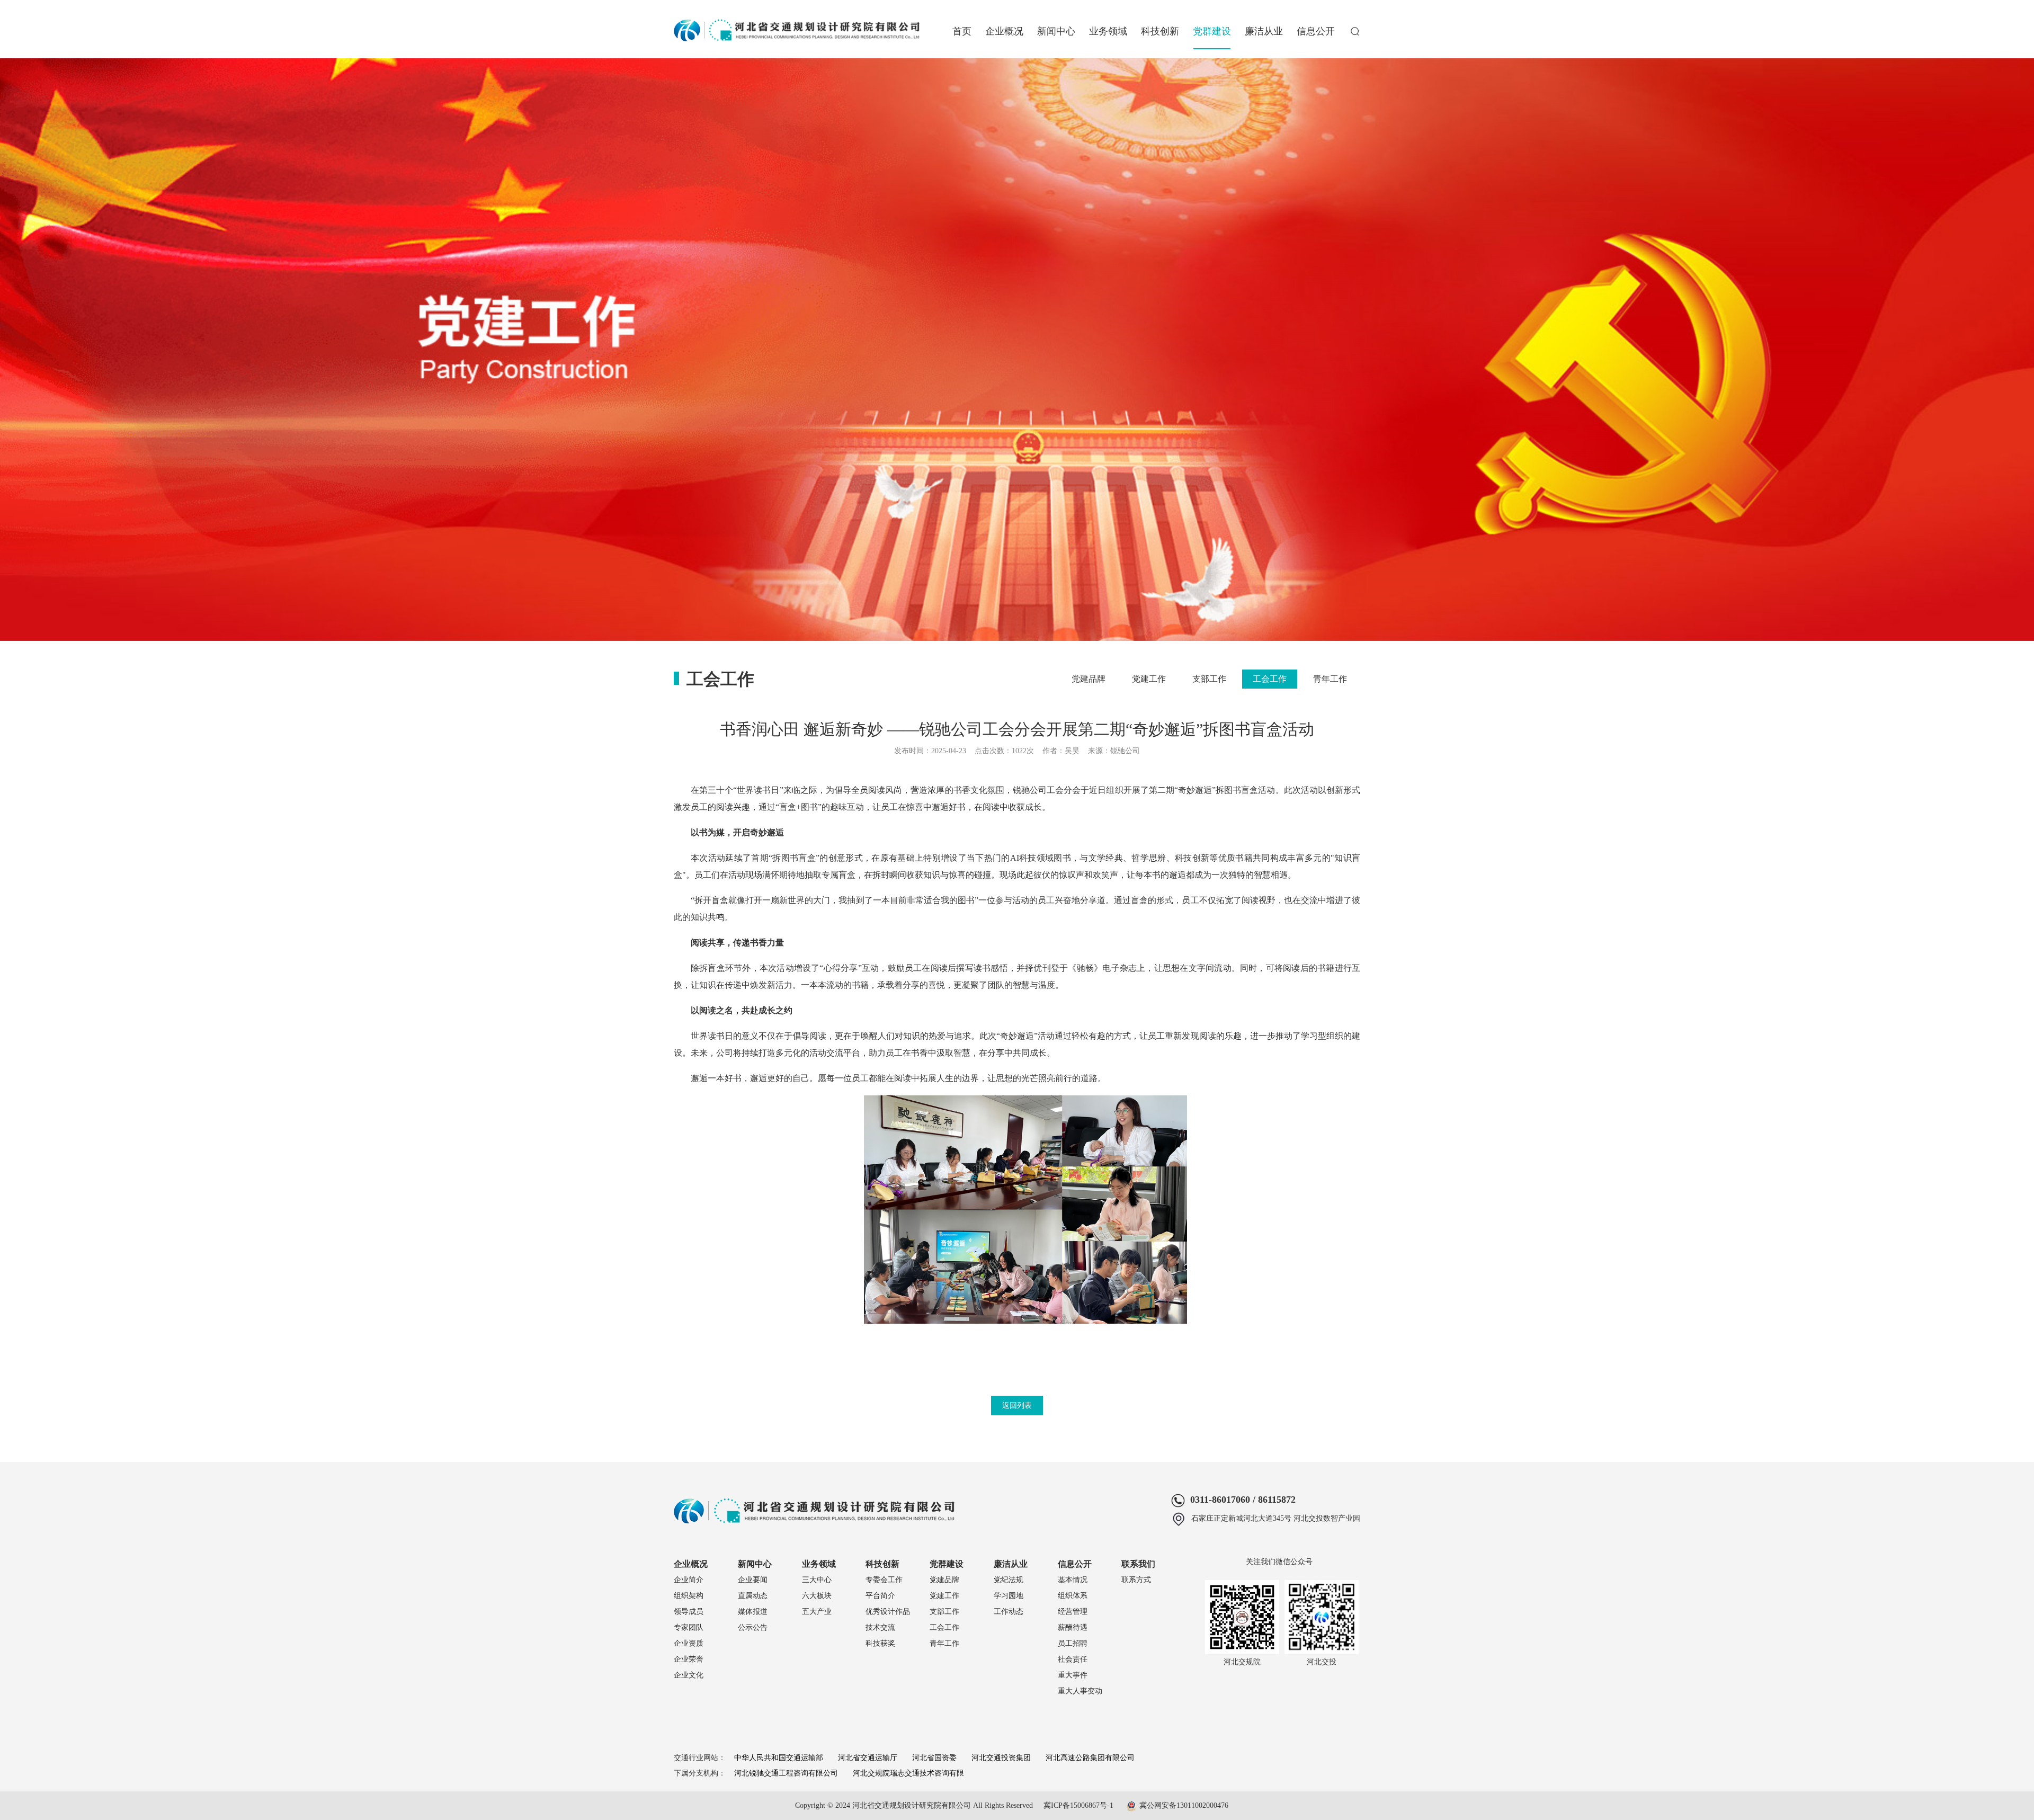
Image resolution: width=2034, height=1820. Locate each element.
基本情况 (1073, 1580)
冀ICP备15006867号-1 (1078, 1805)
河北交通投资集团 (1001, 1758)
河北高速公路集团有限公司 (1090, 1758)
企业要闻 (753, 1580)
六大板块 (817, 1596)
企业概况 (1004, 31)
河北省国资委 (934, 1758)
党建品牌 (1089, 679)
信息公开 (1316, 31)
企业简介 (689, 1580)
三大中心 (817, 1580)
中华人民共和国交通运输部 (779, 1758)
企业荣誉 (689, 1659)
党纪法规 (1009, 1580)
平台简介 (880, 1596)
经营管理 (1073, 1612)
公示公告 (753, 1627)
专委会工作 (884, 1580)
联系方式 (1136, 1580)
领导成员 (689, 1612)
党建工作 (1149, 679)
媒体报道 (753, 1612)
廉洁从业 (1264, 31)
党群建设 (1212, 31)
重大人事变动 (1080, 1691)
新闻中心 (1056, 31)
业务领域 (1108, 31)
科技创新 (1160, 31)
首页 (962, 31)
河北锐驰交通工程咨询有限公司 (786, 1773)
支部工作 (1209, 679)
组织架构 (689, 1596)
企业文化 (689, 1675)
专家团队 (689, 1627)
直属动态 (753, 1596)
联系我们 (1138, 1564)
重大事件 (1073, 1675)
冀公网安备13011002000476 (1184, 1805)
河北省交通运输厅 (868, 1758)
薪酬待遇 (1073, 1627)
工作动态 (1009, 1612)
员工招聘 (1073, 1643)
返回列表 (1017, 1406)
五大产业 (817, 1612)
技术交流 (880, 1627)
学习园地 (1009, 1596)
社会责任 (1073, 1659)
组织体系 (1073, 1596)
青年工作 (1330, 679)
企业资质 (689, 1643)
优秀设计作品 (888, 1612)
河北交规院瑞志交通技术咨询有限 (908, 1773)
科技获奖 (880, 1643)
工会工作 (1270, 679)
